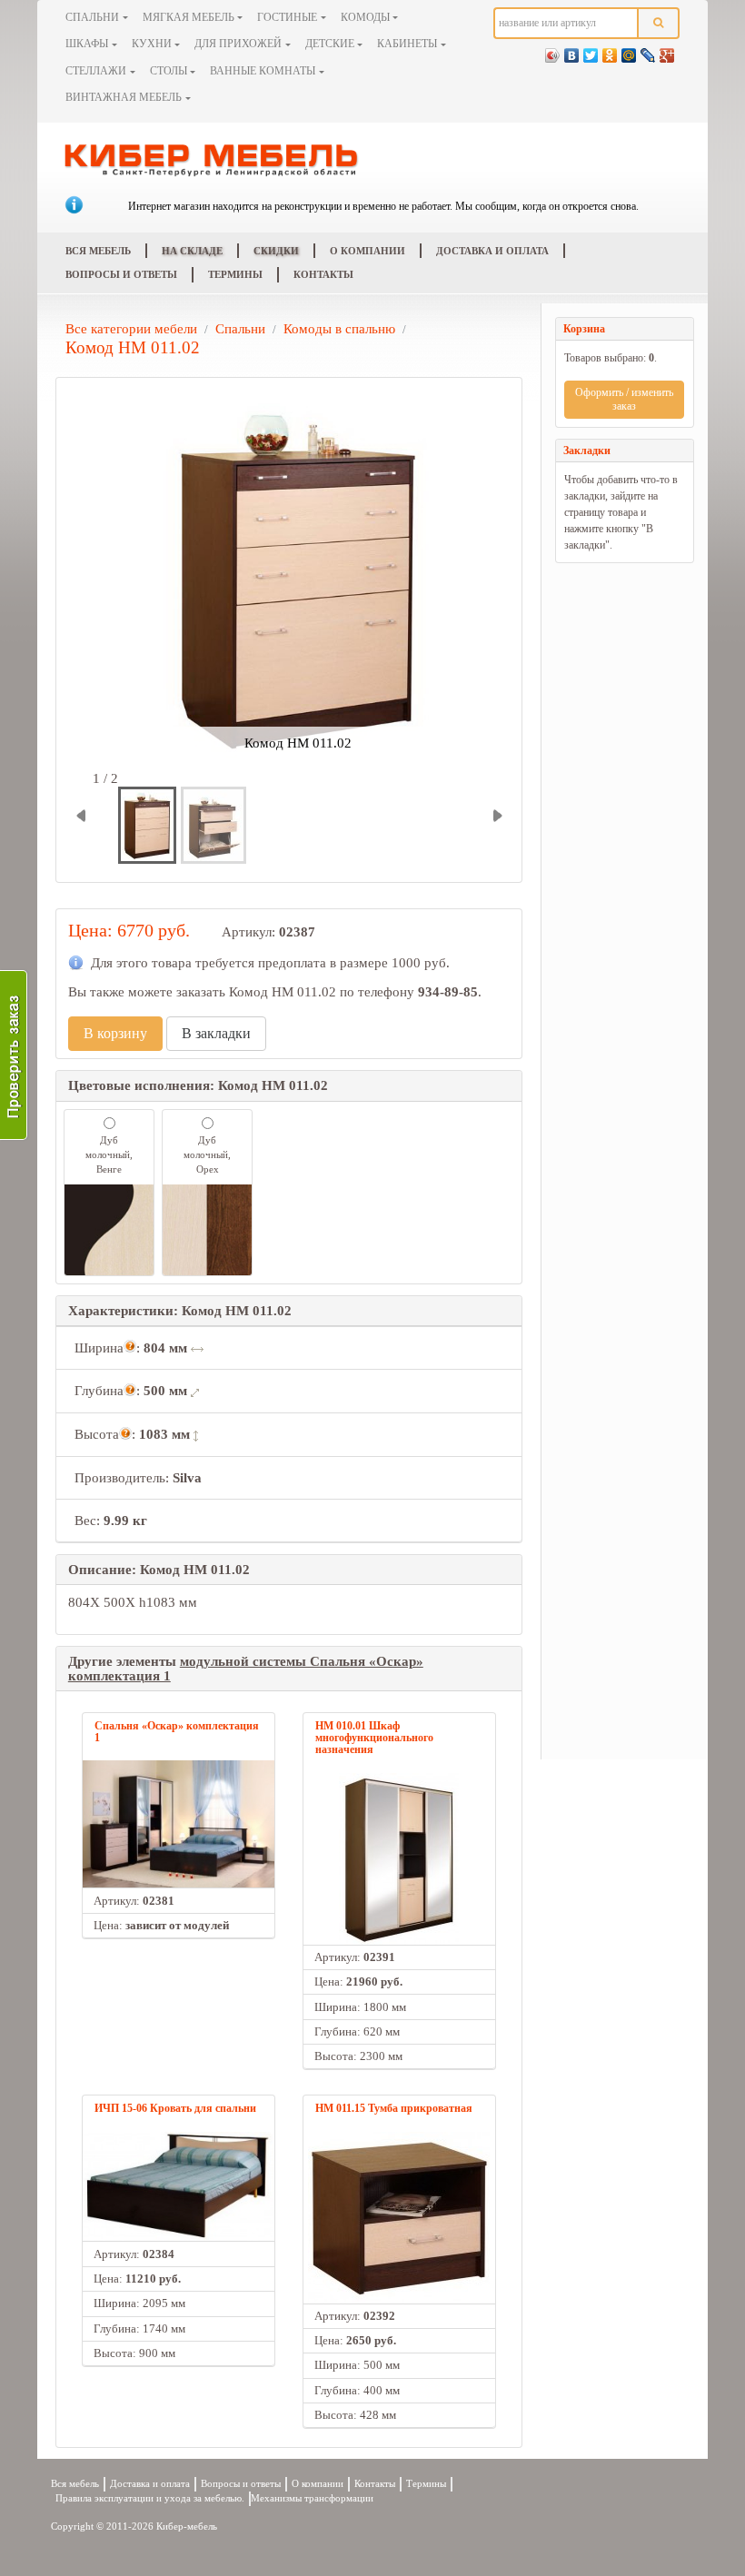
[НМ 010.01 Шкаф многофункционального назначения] (399, 1859)
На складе (192, 251)
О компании (368, 251)
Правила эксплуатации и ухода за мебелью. (150, 2498)
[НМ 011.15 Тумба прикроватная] (399, 2218)
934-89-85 (448, 992)
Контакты (323, 274)
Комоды (365, 17)
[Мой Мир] (629, 51)
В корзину (115, 1033)
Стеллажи (96, 71)
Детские (330, 44)
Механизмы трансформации (312, 2498)
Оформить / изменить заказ (624, 399)
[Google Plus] (667, 51)
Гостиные (287, 17)
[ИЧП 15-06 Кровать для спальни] (179, 2187)
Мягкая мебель (189, 17)
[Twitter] (591, 51)
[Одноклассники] (610, 51)
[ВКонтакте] (572, 51)
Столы (169, 71)
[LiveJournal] (648, 51)
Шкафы (87, 44)
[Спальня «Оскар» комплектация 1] (179, 1824)
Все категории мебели (131, 329)
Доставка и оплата (492, 251)
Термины (235, 274)
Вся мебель (98, 251)
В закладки (216, 1033)
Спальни (92, 17)
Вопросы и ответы (121, 274)
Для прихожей (238, 44)
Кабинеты (407, 44)
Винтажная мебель (124, 97)
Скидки (276, 251)
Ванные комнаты (263, 71)
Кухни (152, 44)
